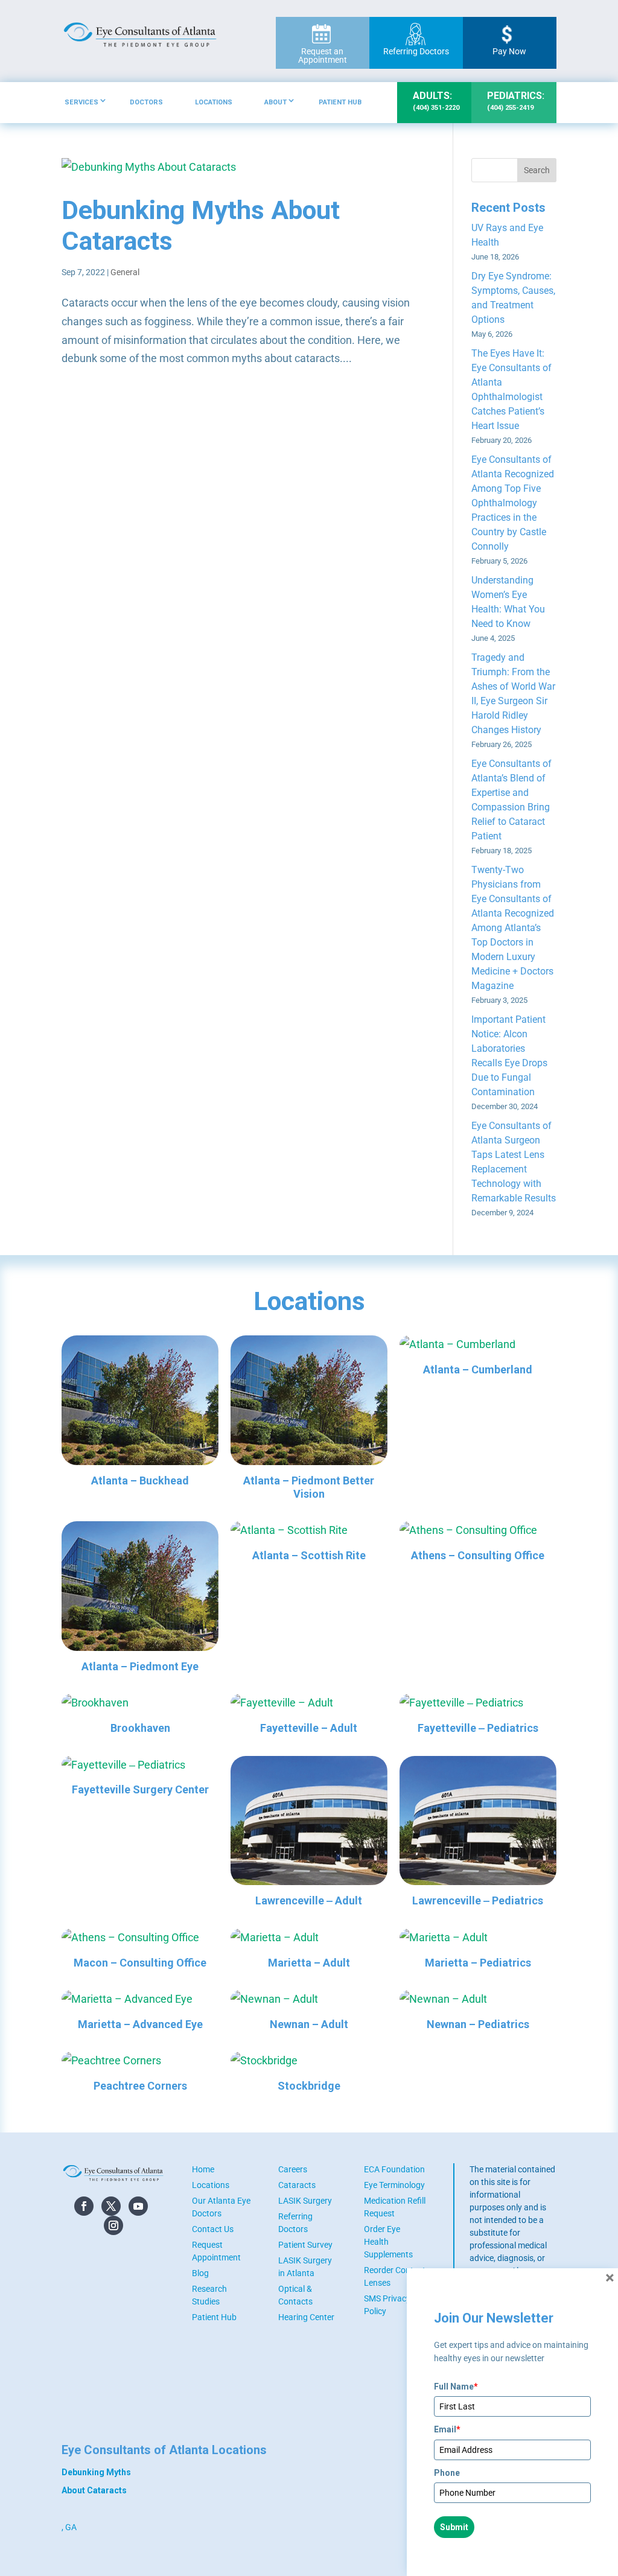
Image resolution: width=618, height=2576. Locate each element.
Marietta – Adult (309, 1963)
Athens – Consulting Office (478, 1555)
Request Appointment (216, 2251)
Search (537, 170)
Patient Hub (340, 102)
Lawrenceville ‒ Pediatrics (478, 1900)
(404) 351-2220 (436, 101)
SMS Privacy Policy (387, 2305)
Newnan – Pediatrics (478, 2024)
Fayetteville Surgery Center (140, 1789)
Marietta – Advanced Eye (140, 2024)
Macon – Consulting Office (140, 1963)
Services (81, 102)
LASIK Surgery (305, 2201)
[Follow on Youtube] (138, 2206)
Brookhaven (140, 1728)
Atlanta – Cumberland (478, 1369)
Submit (454, 2527)
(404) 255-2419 (516, 101)
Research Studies (209, 2295)
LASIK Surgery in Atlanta (305, 2267)
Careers (293, 2169)
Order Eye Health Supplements (388, 2242)
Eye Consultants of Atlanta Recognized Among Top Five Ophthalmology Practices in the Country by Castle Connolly (513, 503)
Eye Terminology (394, 2185)
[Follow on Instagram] (113, 2225)
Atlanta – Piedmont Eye (140, 1666)
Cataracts (297, 2185)
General (125, 272)
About (276, 102)
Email (447, 2429)
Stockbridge (309, 2086)
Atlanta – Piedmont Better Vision (309, 1487)
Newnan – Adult (309, 2024)
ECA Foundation (394, 2169)
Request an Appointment (323, 56)
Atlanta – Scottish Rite (309, 1555)
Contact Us (213, 2229)
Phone (447, 2473)
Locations (214, 102)
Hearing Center (306, 2317)
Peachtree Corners (140, 2086)
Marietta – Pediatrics (478, 1963)
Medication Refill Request (395, 2207)
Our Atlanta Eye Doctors (221, 2207)
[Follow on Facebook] (84, 2206)
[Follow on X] (111, 2206)
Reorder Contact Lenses (395, 2276)
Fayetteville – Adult (309, 1728)
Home (203, 2169)
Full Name (456, 2387)
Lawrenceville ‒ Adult (309, 1900)
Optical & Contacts (295, 2295)
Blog (200, 2273)
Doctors (146, 102)
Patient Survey (305, 2245)
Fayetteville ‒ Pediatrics (478, 1728)
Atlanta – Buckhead (140, 1480)
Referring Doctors (416, 51)
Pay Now (509, 51)
